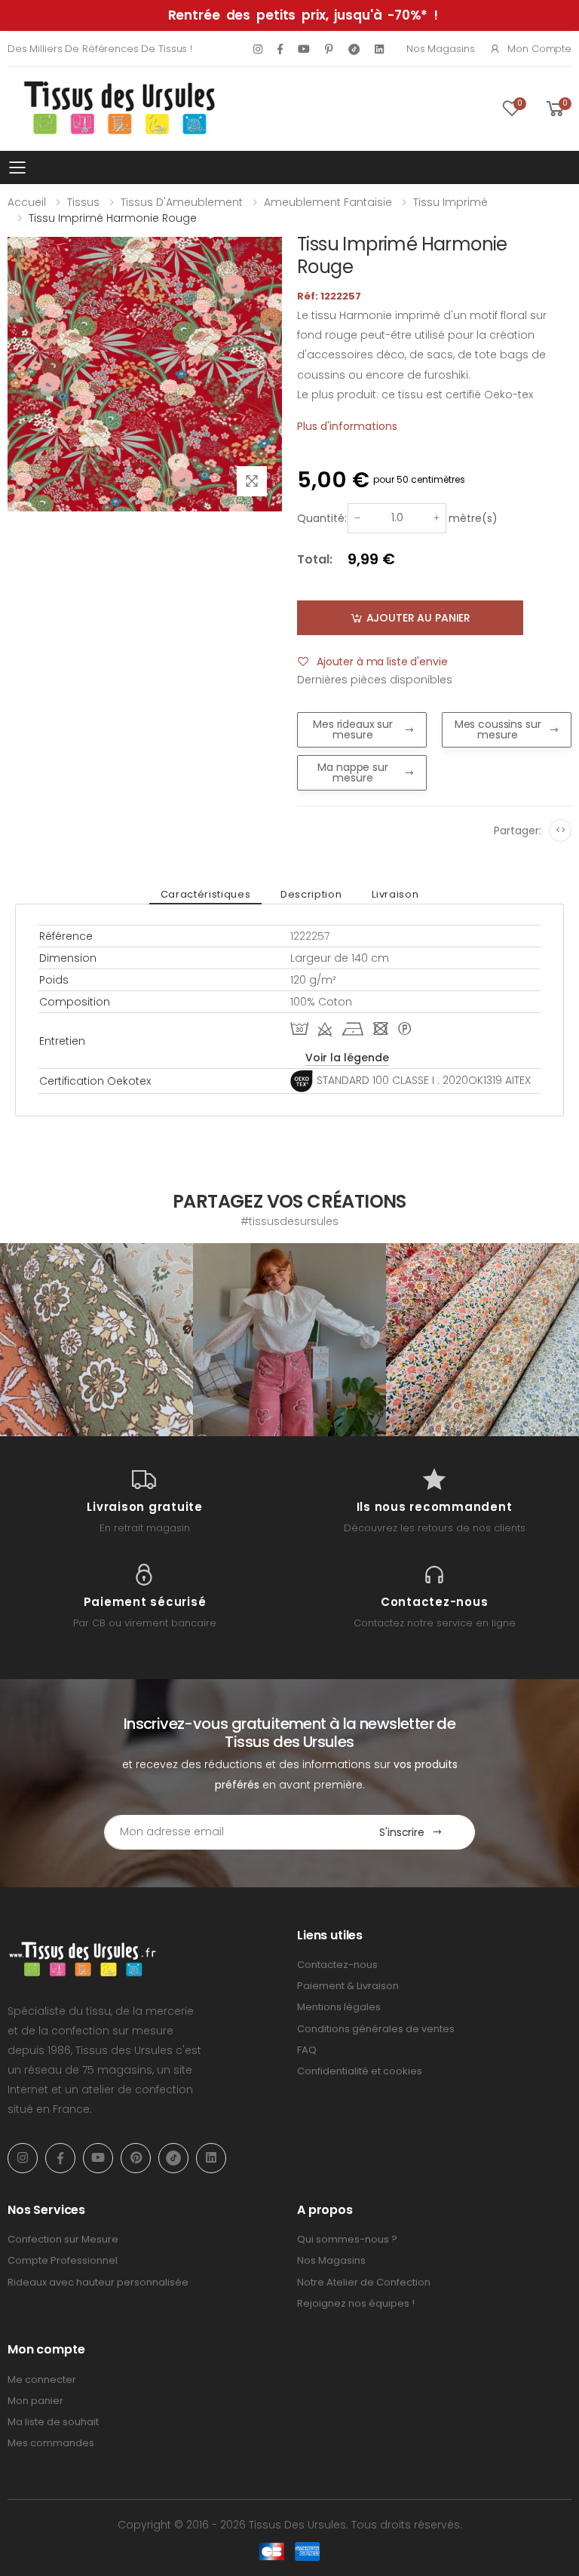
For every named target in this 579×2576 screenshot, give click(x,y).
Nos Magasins (440, 49)
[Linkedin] (379, 49)
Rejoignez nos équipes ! (356, 2303)
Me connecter (42, 2379)
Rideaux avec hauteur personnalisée (98, 2282)
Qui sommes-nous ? (347, 2239)
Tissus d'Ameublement (182, 202)
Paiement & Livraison (348, 1986)
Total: (315, 559)
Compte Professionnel (63, 2260)
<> (561, 830)
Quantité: (322, 518)
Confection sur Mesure (63, 2239)
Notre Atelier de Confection (364, 2282)
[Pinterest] (329, 49)
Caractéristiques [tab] (205, 894)
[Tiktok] (354, 49)
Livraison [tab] (395, 894)
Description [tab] (311, 894)
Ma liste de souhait (53, 2422)
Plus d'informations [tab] (347, 426)
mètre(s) (473, 518)
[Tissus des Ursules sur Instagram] (96, 1340)
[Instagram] (258, 49)
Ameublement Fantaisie (328, 202)
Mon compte (539, 49)
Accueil (27, 202)
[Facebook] (280, 49)
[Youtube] (304, 49)
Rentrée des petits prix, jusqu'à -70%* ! (303, 15)
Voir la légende (347, 1058)
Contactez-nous (337, 1965)
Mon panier (35, 2401)
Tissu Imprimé (450, 202)
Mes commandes (51, 2443)
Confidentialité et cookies (360, 2071)
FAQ (307, 2050)
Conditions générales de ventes (376, 2029)
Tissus (83, 202)
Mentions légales (339, 2007)
